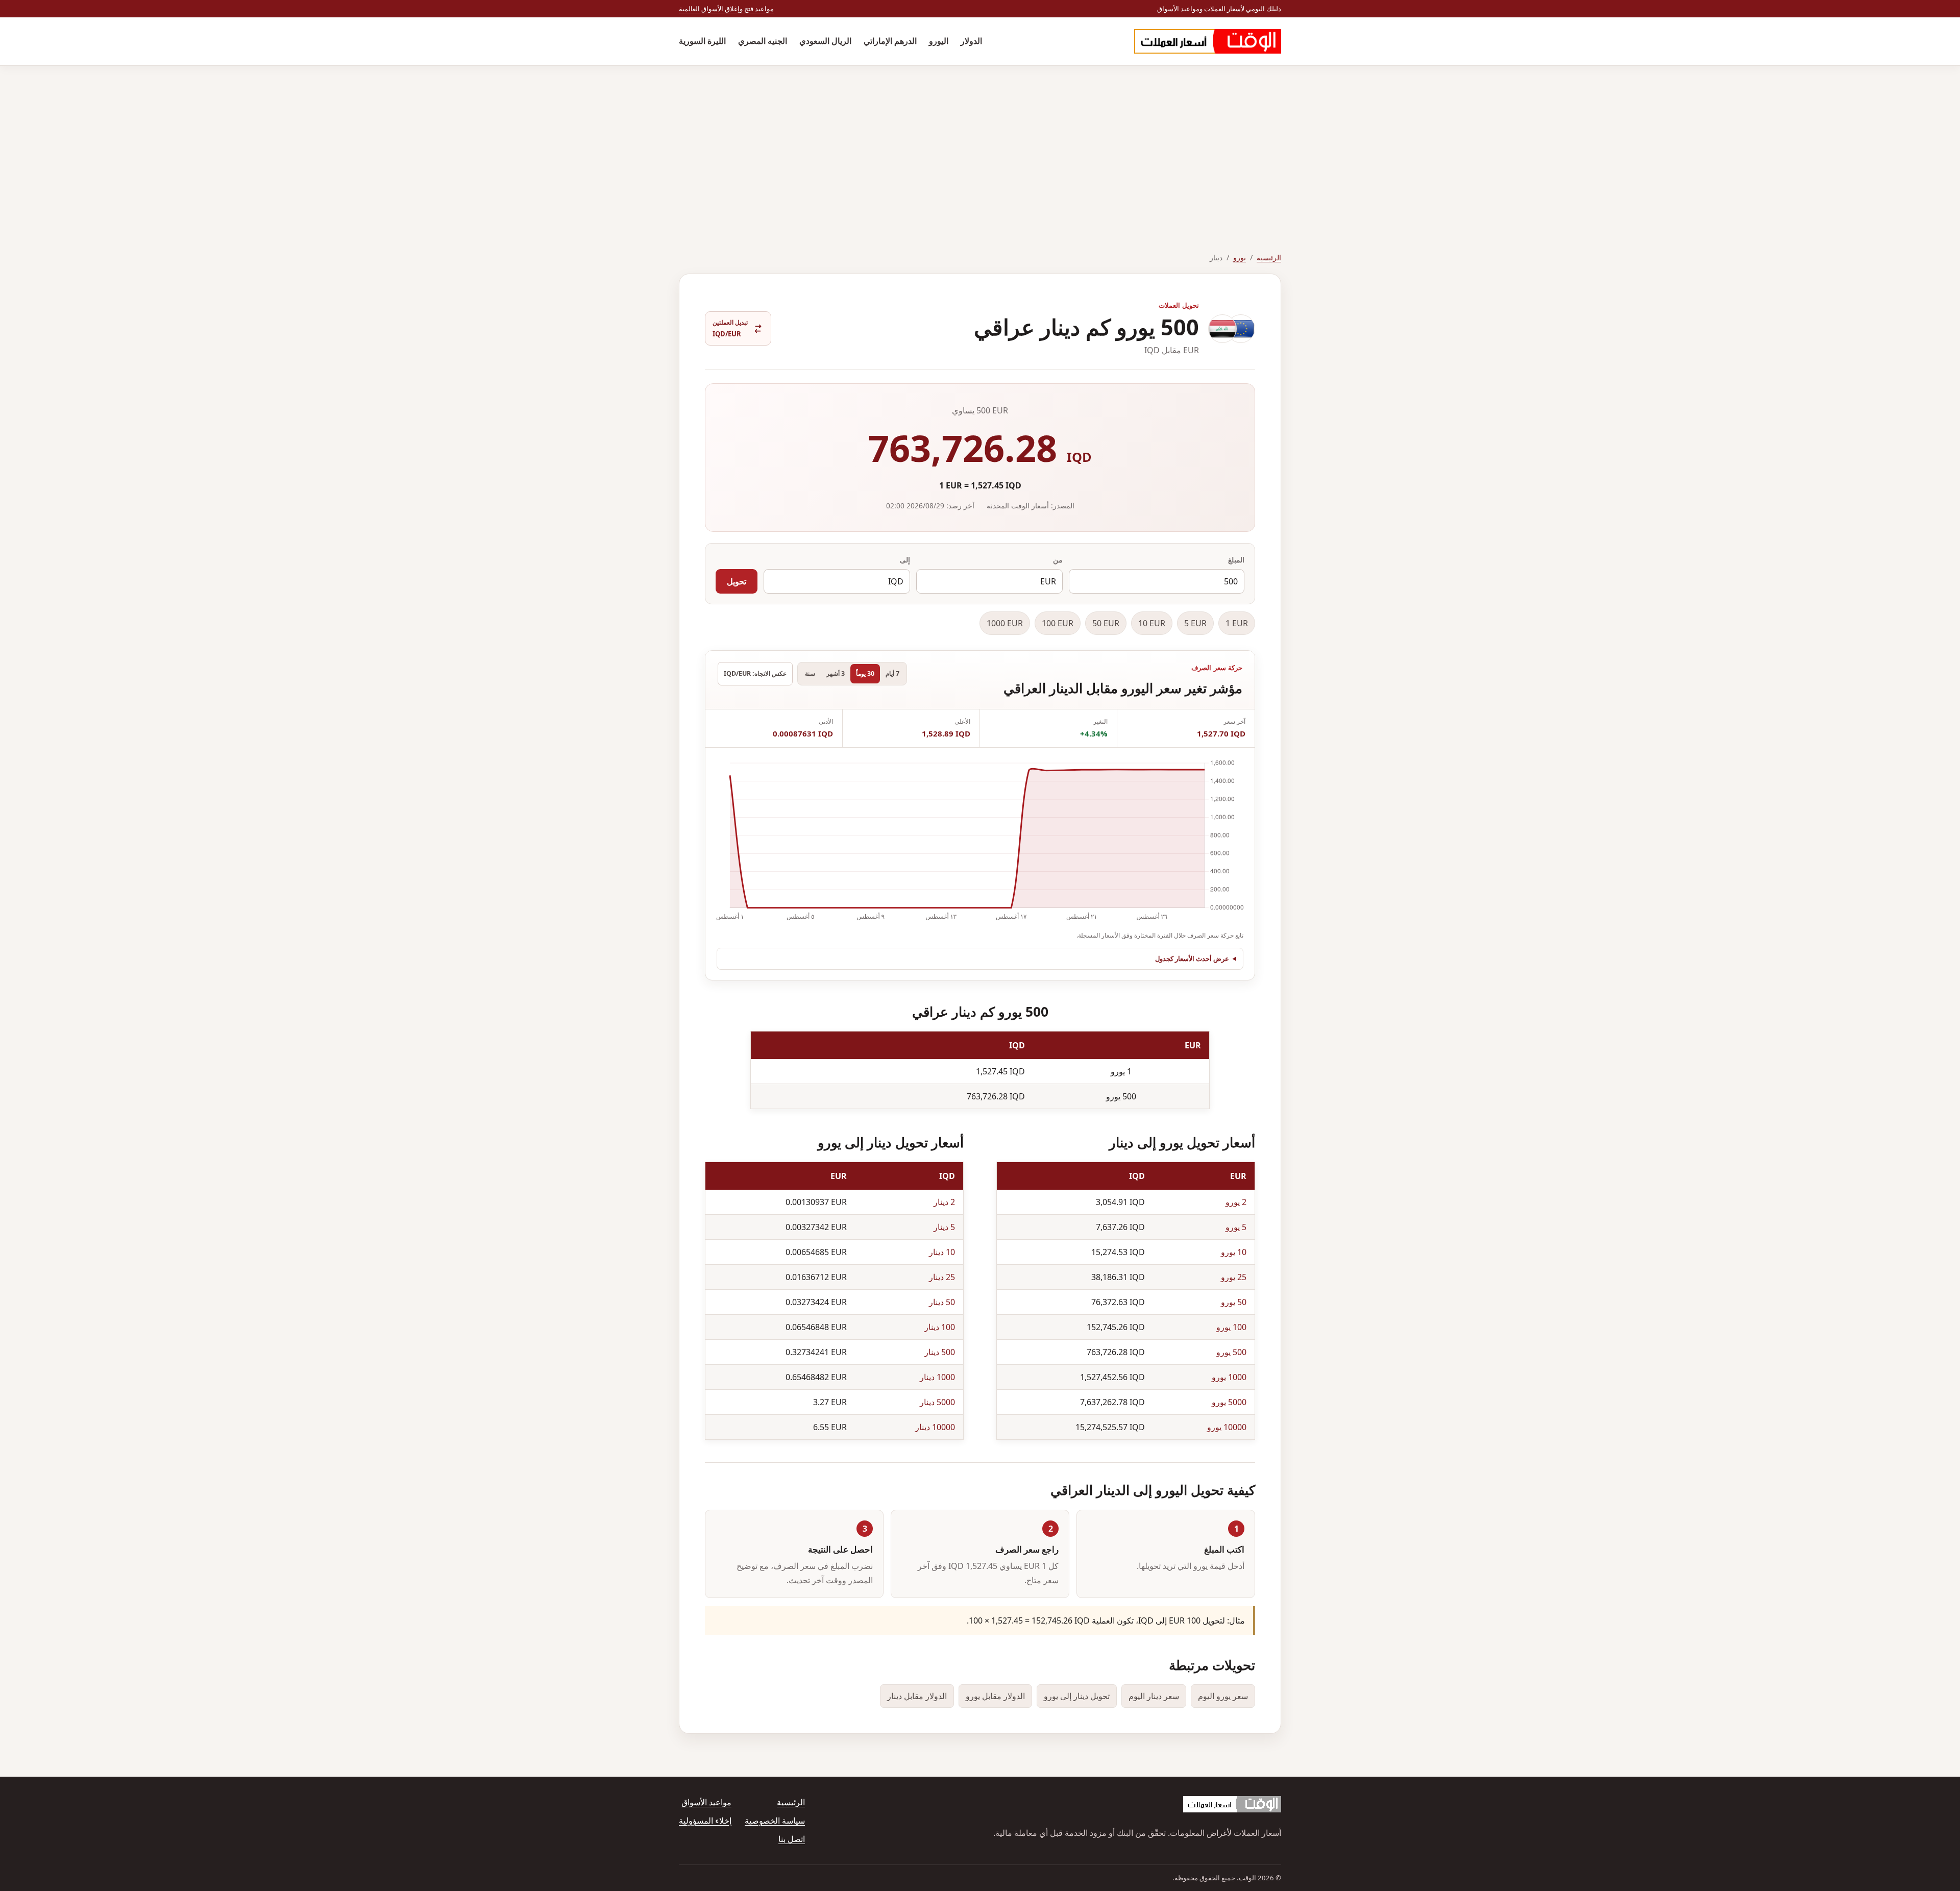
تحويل (737, 581)
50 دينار (942, 1302)
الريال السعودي (825, 41)
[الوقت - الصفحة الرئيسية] (1208, 41)
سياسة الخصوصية (775, 1821)
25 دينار (942, 1277)
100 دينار (940, 1327)
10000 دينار (935, 1427)
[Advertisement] (980, 142)
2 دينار (944, 1202)
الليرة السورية (702, 41)
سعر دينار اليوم (1154, 1696)
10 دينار (942, 1252)
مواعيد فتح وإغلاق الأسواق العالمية (726, 9)
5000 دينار (937, 1402)
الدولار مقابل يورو (995, 1696)
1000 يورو (1229, 1377)
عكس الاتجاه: (755, 673)
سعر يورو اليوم (1223, 1696)
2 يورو (1236, 1202)
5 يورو (1236, 1227)
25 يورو (1234, 1277)
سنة (810, 673)
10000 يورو (1227, 1427)
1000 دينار (937, 1377)
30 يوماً (865, 673)
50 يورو (1234, 1302)
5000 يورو (1229, 1402)
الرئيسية (1269, 257)
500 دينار (940, 1352)
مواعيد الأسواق (706, 1802)
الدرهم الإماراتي (890, 41)
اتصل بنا (792, 1839)
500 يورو (1231, 1352)
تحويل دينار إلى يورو (1077, 1696)
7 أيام (892, 673)
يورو (1240, 257)
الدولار (971, 41)
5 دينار (944, 1227)
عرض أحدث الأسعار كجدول (1192, 959)
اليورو (939, 41)
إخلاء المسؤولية (705, 1821)
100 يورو (1231, 1327)
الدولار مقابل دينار (917, 1696)
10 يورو (1234, 1252)
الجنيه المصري (763, 41)
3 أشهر (836, 673)
